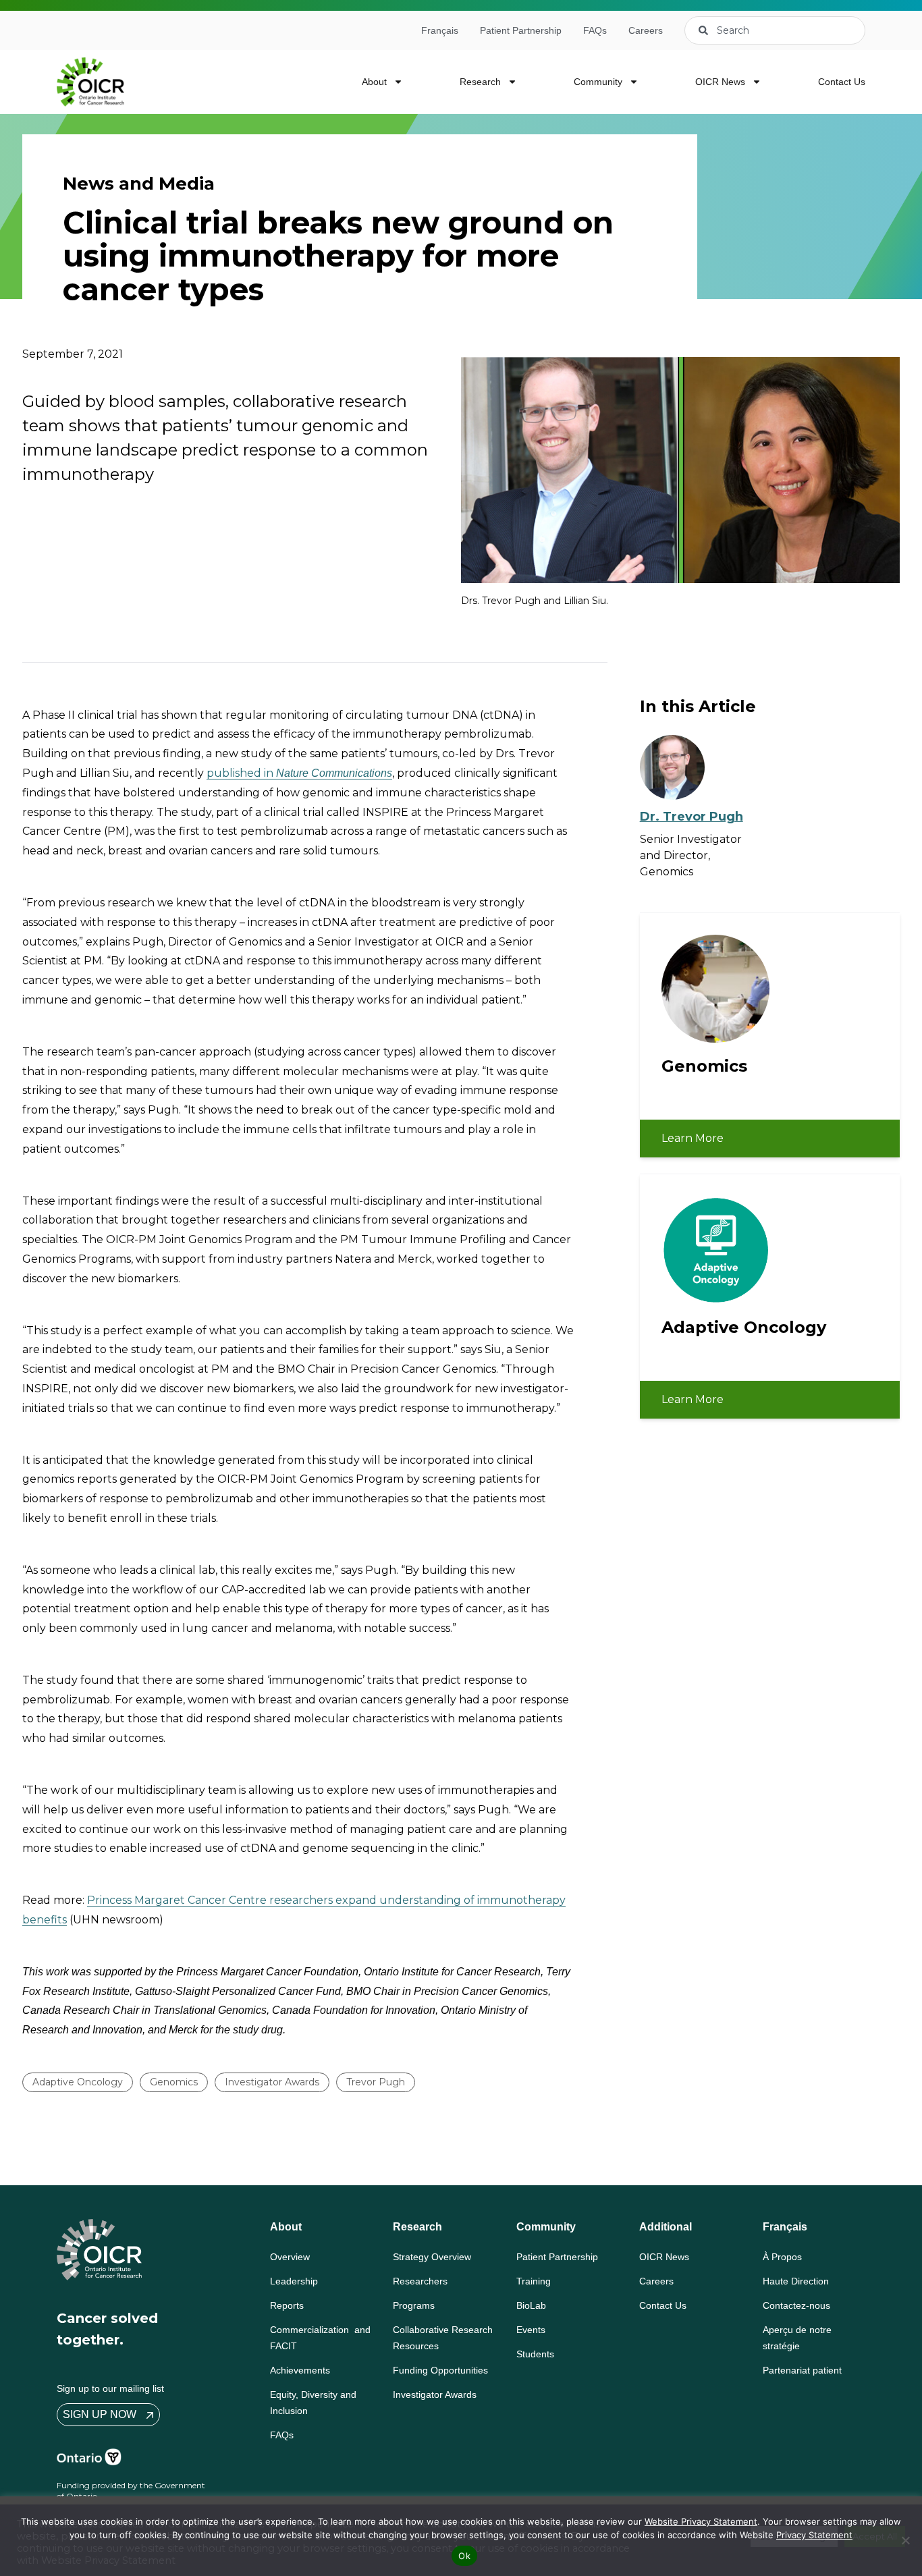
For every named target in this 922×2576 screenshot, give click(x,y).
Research (480, 82)
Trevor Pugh (376, 2082)
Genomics (174, 2082)
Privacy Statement (814, 2535)
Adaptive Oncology (78, 2082)
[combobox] (775, 30)
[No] (905, 2540)
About (374, 82)
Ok (464, 2556)
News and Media (139, 184)
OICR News (720, 82)
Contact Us (842, 82)
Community (598, 82)
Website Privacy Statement (701, 2521)
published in (299, 773)
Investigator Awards (272, 2082)
